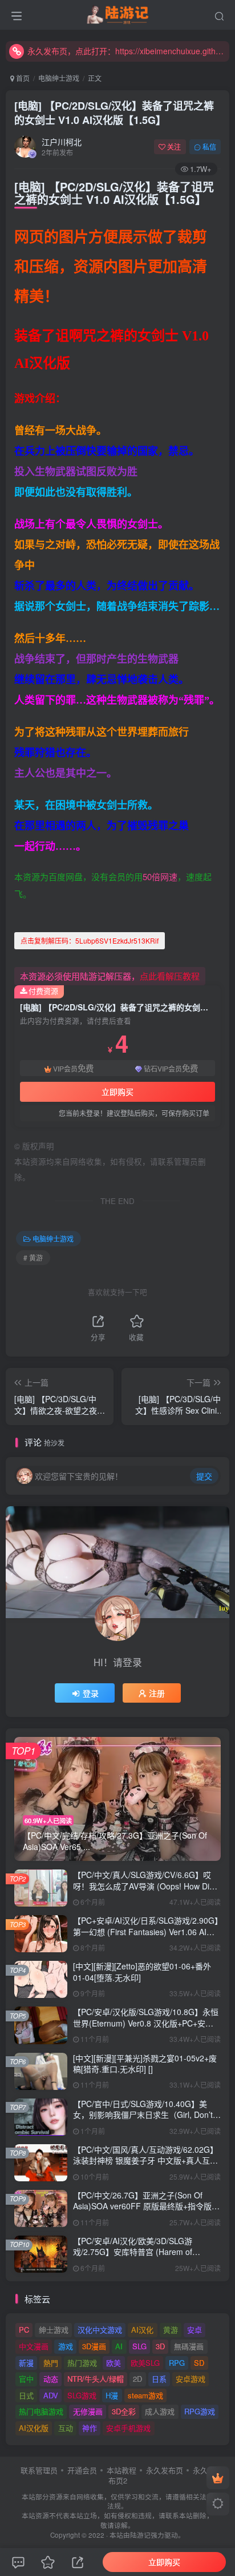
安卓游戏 (191, 2379)
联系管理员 (39, 2470)
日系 (159, 2379)
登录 (91, 1693)
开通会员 (82, 2470)
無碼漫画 (189, 2346)
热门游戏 (82, 2363)
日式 (26, 2395)
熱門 (51, 2363)
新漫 (26, 2363)
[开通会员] (218, 2478)
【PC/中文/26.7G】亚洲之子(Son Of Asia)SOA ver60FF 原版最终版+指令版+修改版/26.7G (142, 2206)
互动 (66, 2428)
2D (137, 2379)
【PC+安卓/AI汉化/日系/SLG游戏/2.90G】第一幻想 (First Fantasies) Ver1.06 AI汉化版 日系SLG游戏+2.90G (146, 1931)
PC (24, 2330)
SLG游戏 (82, 2395)
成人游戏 (160, 2411)
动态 (51, 2379)
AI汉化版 (34, 2428)
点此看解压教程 (170, 976)
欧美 (114, 2363)
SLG (139, 2346)
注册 (157, 1693)
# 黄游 (33, 1257)
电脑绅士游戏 (59, 78)
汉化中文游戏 (100, 2330)
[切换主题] (218, 2504)
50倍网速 (160, 876)
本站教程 (121, 2470)
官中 (26, 2379)
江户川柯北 (62, 142)
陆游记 (140, 2535)
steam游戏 (145, 2395)
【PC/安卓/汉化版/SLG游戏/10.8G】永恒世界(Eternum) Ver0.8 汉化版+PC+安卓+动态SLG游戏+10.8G (146, 2023)
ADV (51, 2395)
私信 (209, 147)
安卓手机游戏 (128, 2428)
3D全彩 (124, 2411)
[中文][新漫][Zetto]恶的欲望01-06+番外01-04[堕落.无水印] (142, 1972)
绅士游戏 (54, 2330)
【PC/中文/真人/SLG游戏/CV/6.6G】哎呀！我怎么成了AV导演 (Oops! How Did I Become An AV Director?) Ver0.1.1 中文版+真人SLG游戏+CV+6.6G (146, 1891)
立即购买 (117, 1092)
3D (160, 2346)
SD (199, 2363)
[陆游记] (118, 13)
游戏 (66, 2346)
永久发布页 (165, 2470)
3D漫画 (94, 2346)
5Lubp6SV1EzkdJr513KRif (90, 940)
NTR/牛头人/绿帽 (96, 2379)
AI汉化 (142, 2330)
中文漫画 (34, 2346)
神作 (90, 2428)
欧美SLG (145, 2363)
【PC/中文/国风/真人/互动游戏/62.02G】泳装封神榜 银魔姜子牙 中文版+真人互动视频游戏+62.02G (145, 2160)
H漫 (112, 2395)
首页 (22, 78)
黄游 (171, 2330)
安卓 (195, 2330)
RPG (177, 2363)
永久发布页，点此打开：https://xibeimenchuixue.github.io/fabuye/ (127, 51)
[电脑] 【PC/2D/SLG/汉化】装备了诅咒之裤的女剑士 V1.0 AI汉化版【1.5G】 (114, 113)
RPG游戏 (200, 2411)
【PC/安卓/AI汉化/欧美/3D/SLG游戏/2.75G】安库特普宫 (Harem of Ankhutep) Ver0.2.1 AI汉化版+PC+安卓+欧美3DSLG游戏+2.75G (143, 2258)
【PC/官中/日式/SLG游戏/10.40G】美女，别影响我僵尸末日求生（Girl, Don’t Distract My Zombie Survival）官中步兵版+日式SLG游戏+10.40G (143, 2120)
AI (119, 2346)
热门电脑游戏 (41, 2411)
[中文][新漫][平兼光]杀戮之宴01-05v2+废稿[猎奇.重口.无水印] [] (145, 2064)
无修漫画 (88, 2411)
